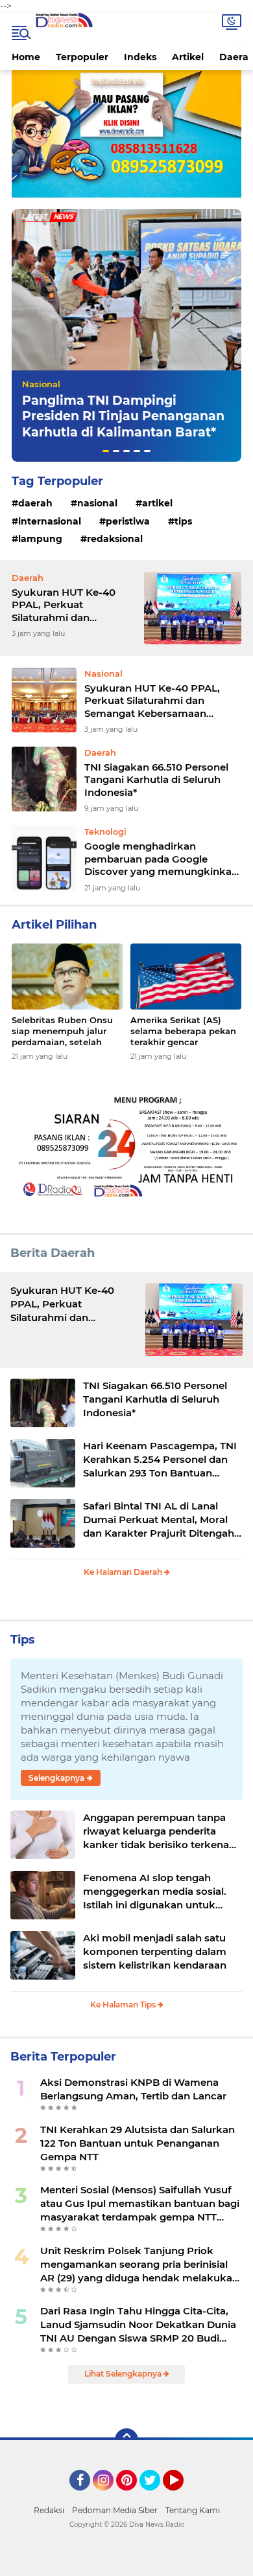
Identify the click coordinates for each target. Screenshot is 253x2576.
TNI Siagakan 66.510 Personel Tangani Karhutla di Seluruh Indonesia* (156, 780)
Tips (183, 521)
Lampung (40, 539)
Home (26, 57)
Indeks (140, 57)
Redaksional (115, 539)
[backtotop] (126, 2440)
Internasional (50, 521)
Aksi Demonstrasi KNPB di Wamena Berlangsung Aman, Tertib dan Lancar (133, 2089)
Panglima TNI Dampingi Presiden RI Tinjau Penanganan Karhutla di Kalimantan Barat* (123, 416)
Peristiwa (128, 521)
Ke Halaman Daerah (124, 1572)
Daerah (35, 503)
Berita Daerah (53, 1253)
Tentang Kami (193, 2510)
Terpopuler (82, 57)
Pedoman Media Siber (115, 2510)
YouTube (182, 2496)
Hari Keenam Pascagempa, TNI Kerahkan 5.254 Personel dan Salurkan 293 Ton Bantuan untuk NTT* (160, 1460)
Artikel (188, 57)
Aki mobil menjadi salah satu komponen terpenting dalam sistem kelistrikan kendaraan (155, 1951)
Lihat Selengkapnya (124, 2374)
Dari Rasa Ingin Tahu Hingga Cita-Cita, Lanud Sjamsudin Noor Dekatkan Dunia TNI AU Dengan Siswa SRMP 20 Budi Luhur (138, 2325)
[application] (126, 2563)
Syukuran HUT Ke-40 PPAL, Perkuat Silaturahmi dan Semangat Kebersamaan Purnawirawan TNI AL (73, 605)
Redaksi (49, 2510)
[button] (106, 451)
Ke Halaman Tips (124, 2005)
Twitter (156, 2496)
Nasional (41, 384)
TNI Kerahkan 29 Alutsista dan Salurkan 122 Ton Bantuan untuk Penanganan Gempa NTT (138, 2143)
